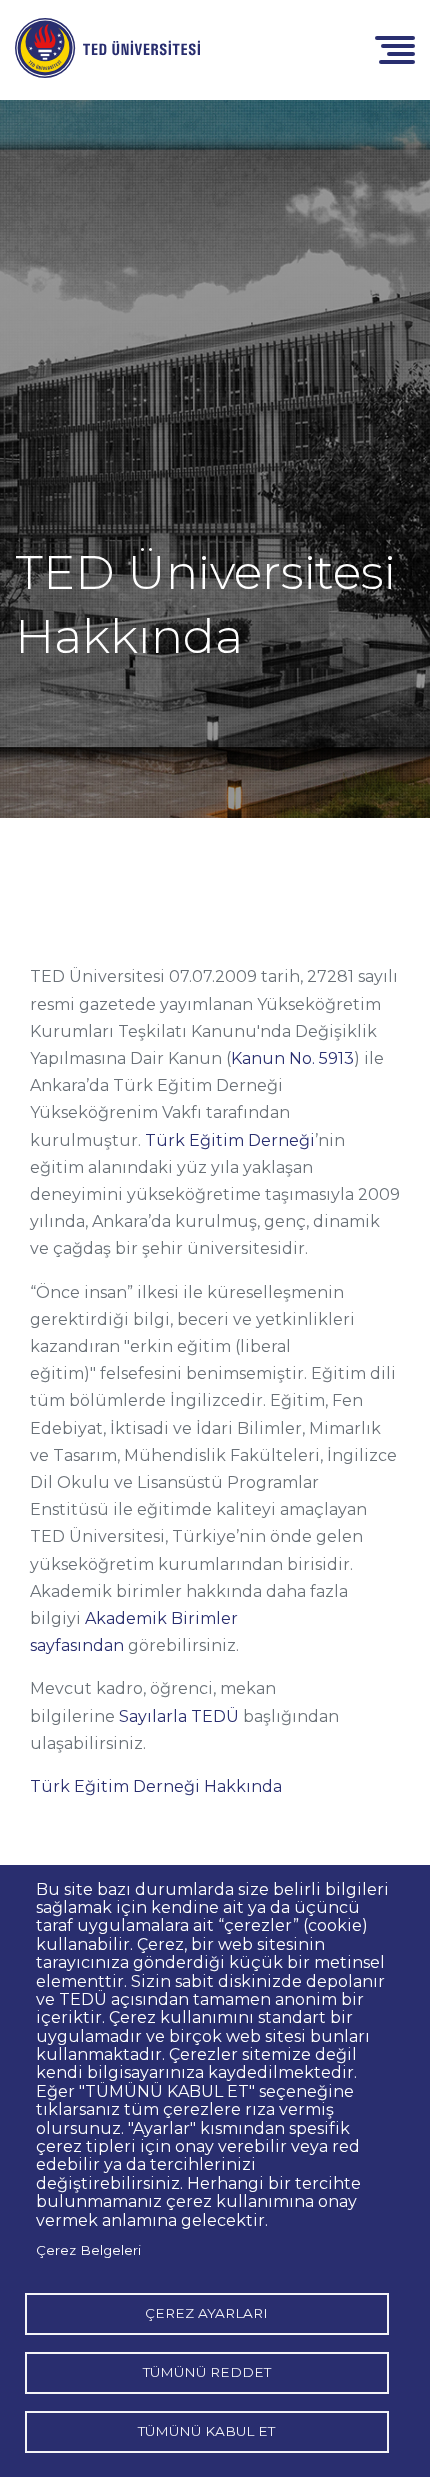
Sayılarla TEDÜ (179, 1716)
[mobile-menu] (395, 48)
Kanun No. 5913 (292, 1058)
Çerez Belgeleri (88, 2250)
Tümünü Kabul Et (206, 2431)
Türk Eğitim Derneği (230, 1140)
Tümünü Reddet (207, 2372)
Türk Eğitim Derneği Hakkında (156, 1786)
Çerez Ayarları (206, 2313)
